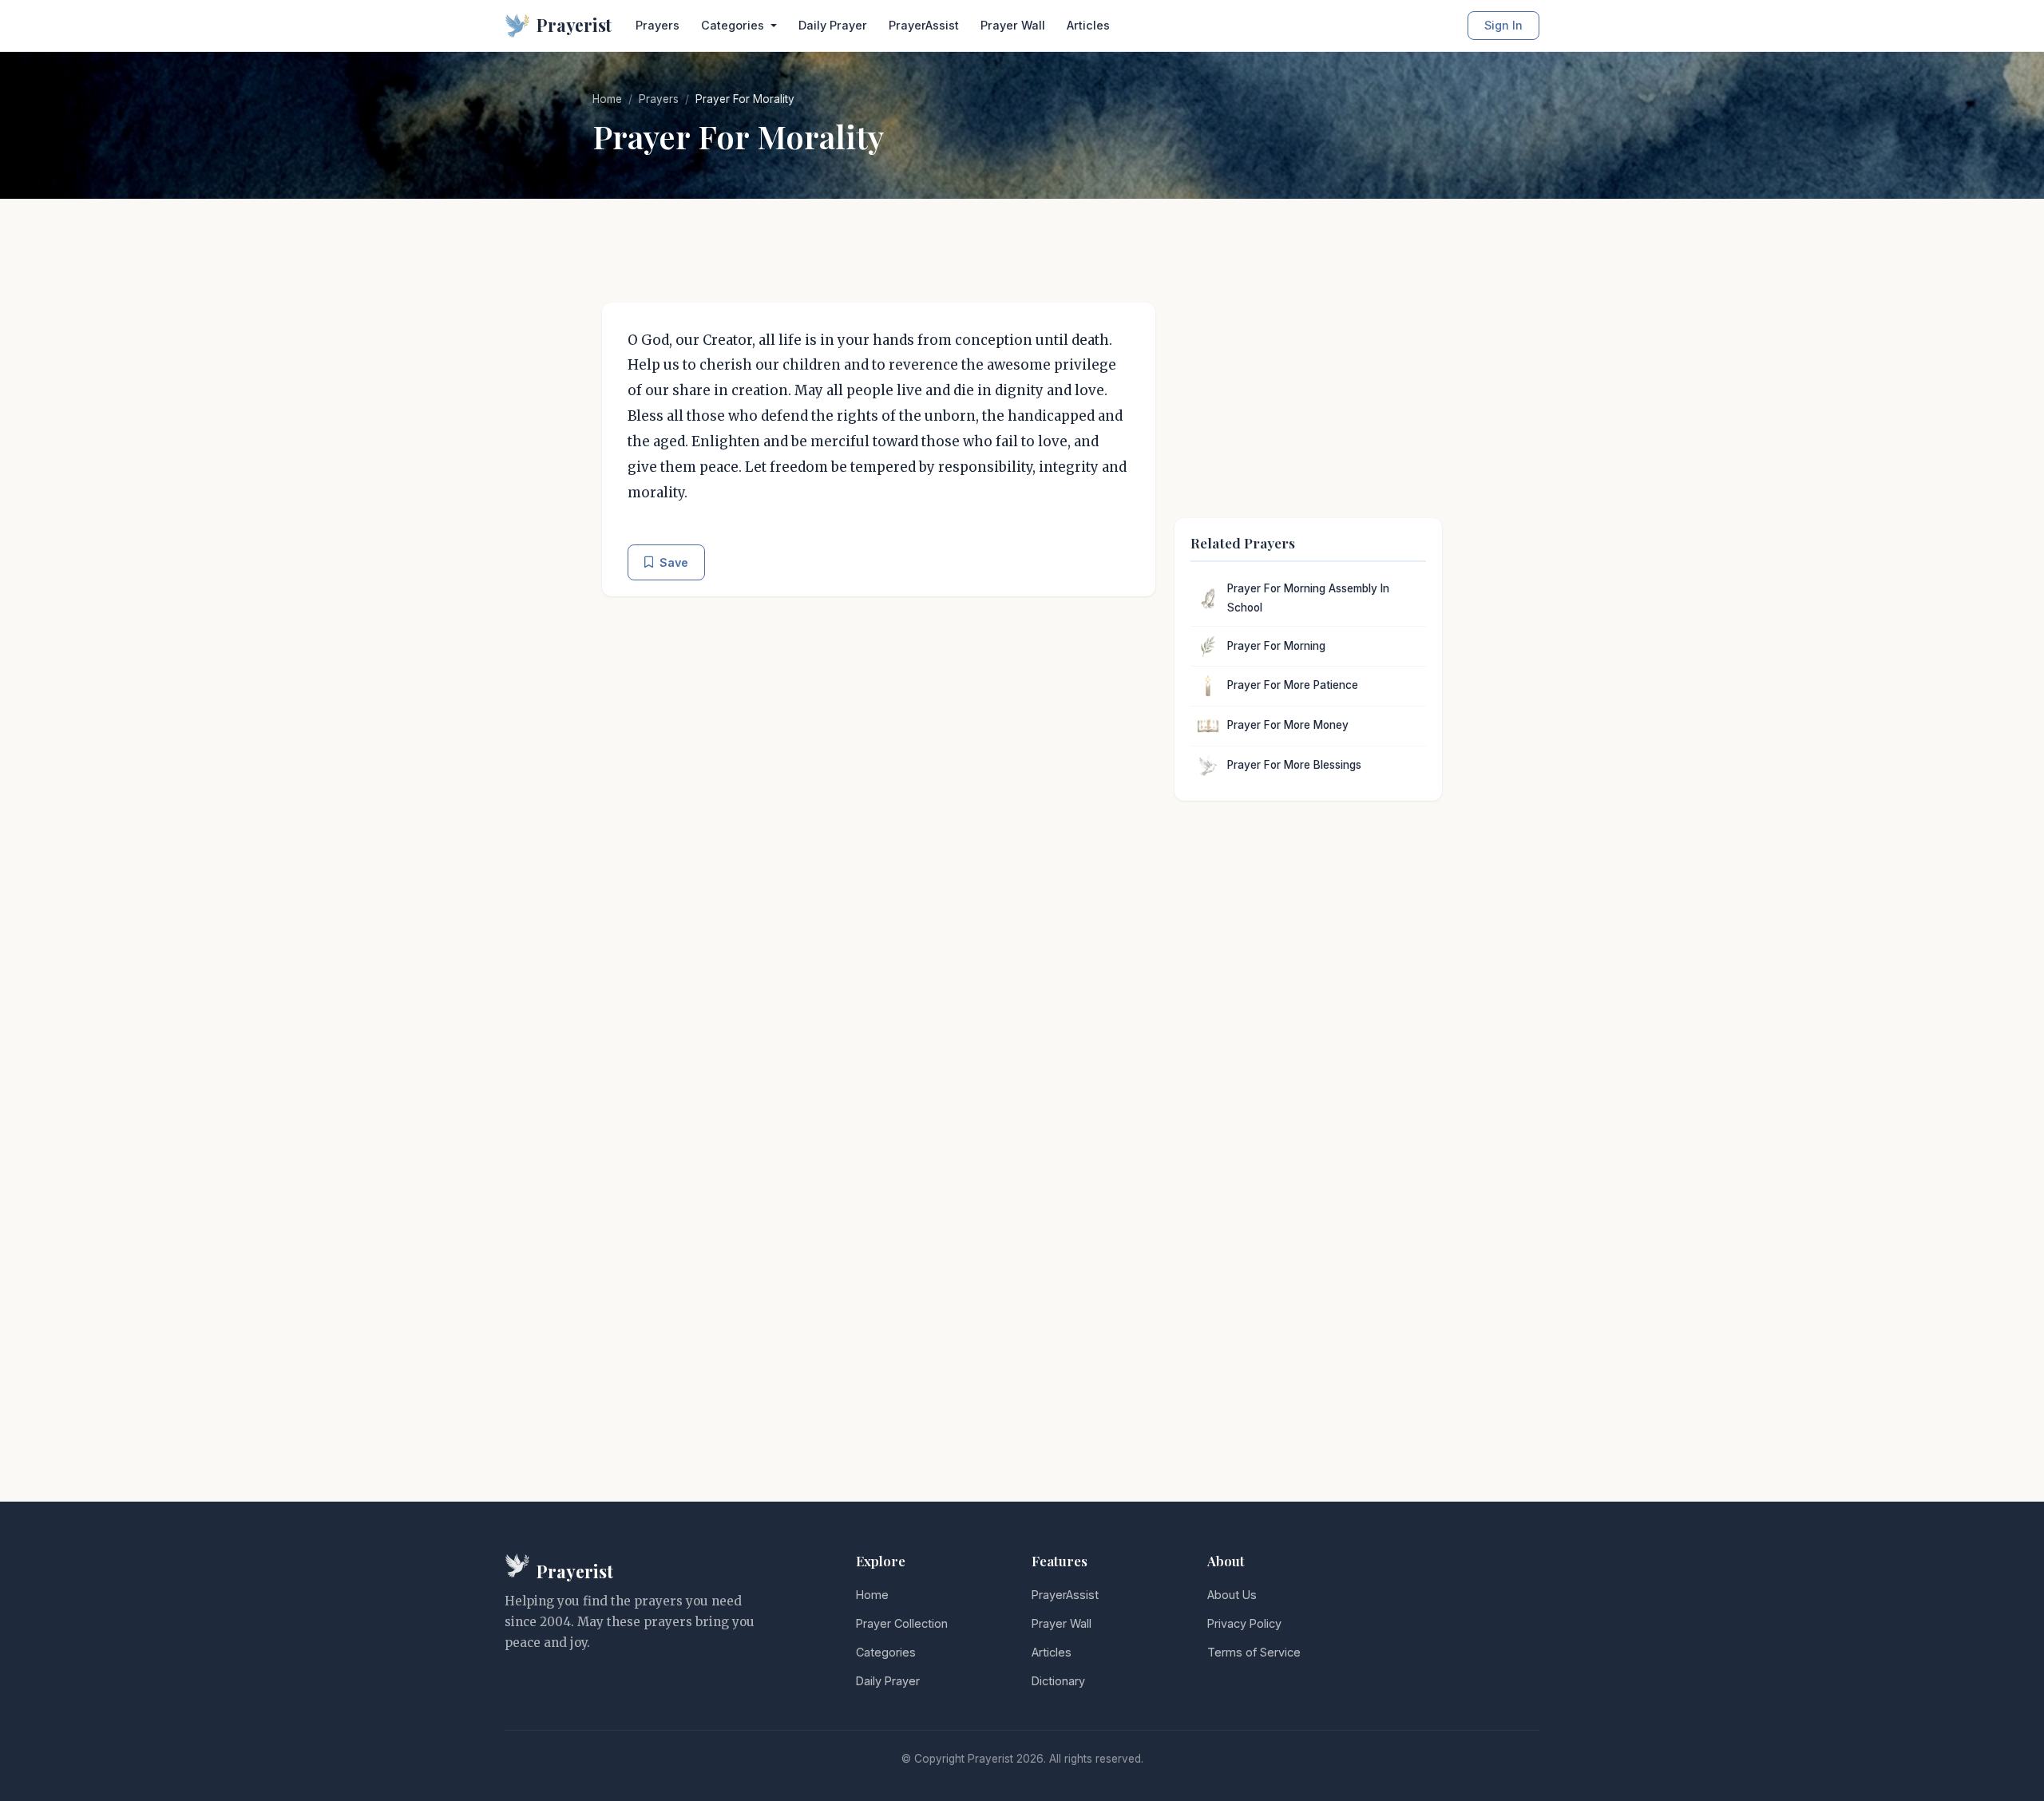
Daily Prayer (833, 25)
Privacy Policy (1244, 1623)
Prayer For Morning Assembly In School (1308, 598)
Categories (886, 1652)
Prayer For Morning (1276, 646)
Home (607, 99)
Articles (1088, 25)
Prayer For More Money (1288, 725)
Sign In (1503, 25)
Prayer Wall (1013, 25)
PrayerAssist (924, 25)
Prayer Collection (902, 1623)
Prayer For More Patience (1293, 685)
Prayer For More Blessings (1294, 765)
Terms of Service (1254, 1652)
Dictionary (1058, 1681)
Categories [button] (734, 25)
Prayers (658, 25)
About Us (1232, 1595)
